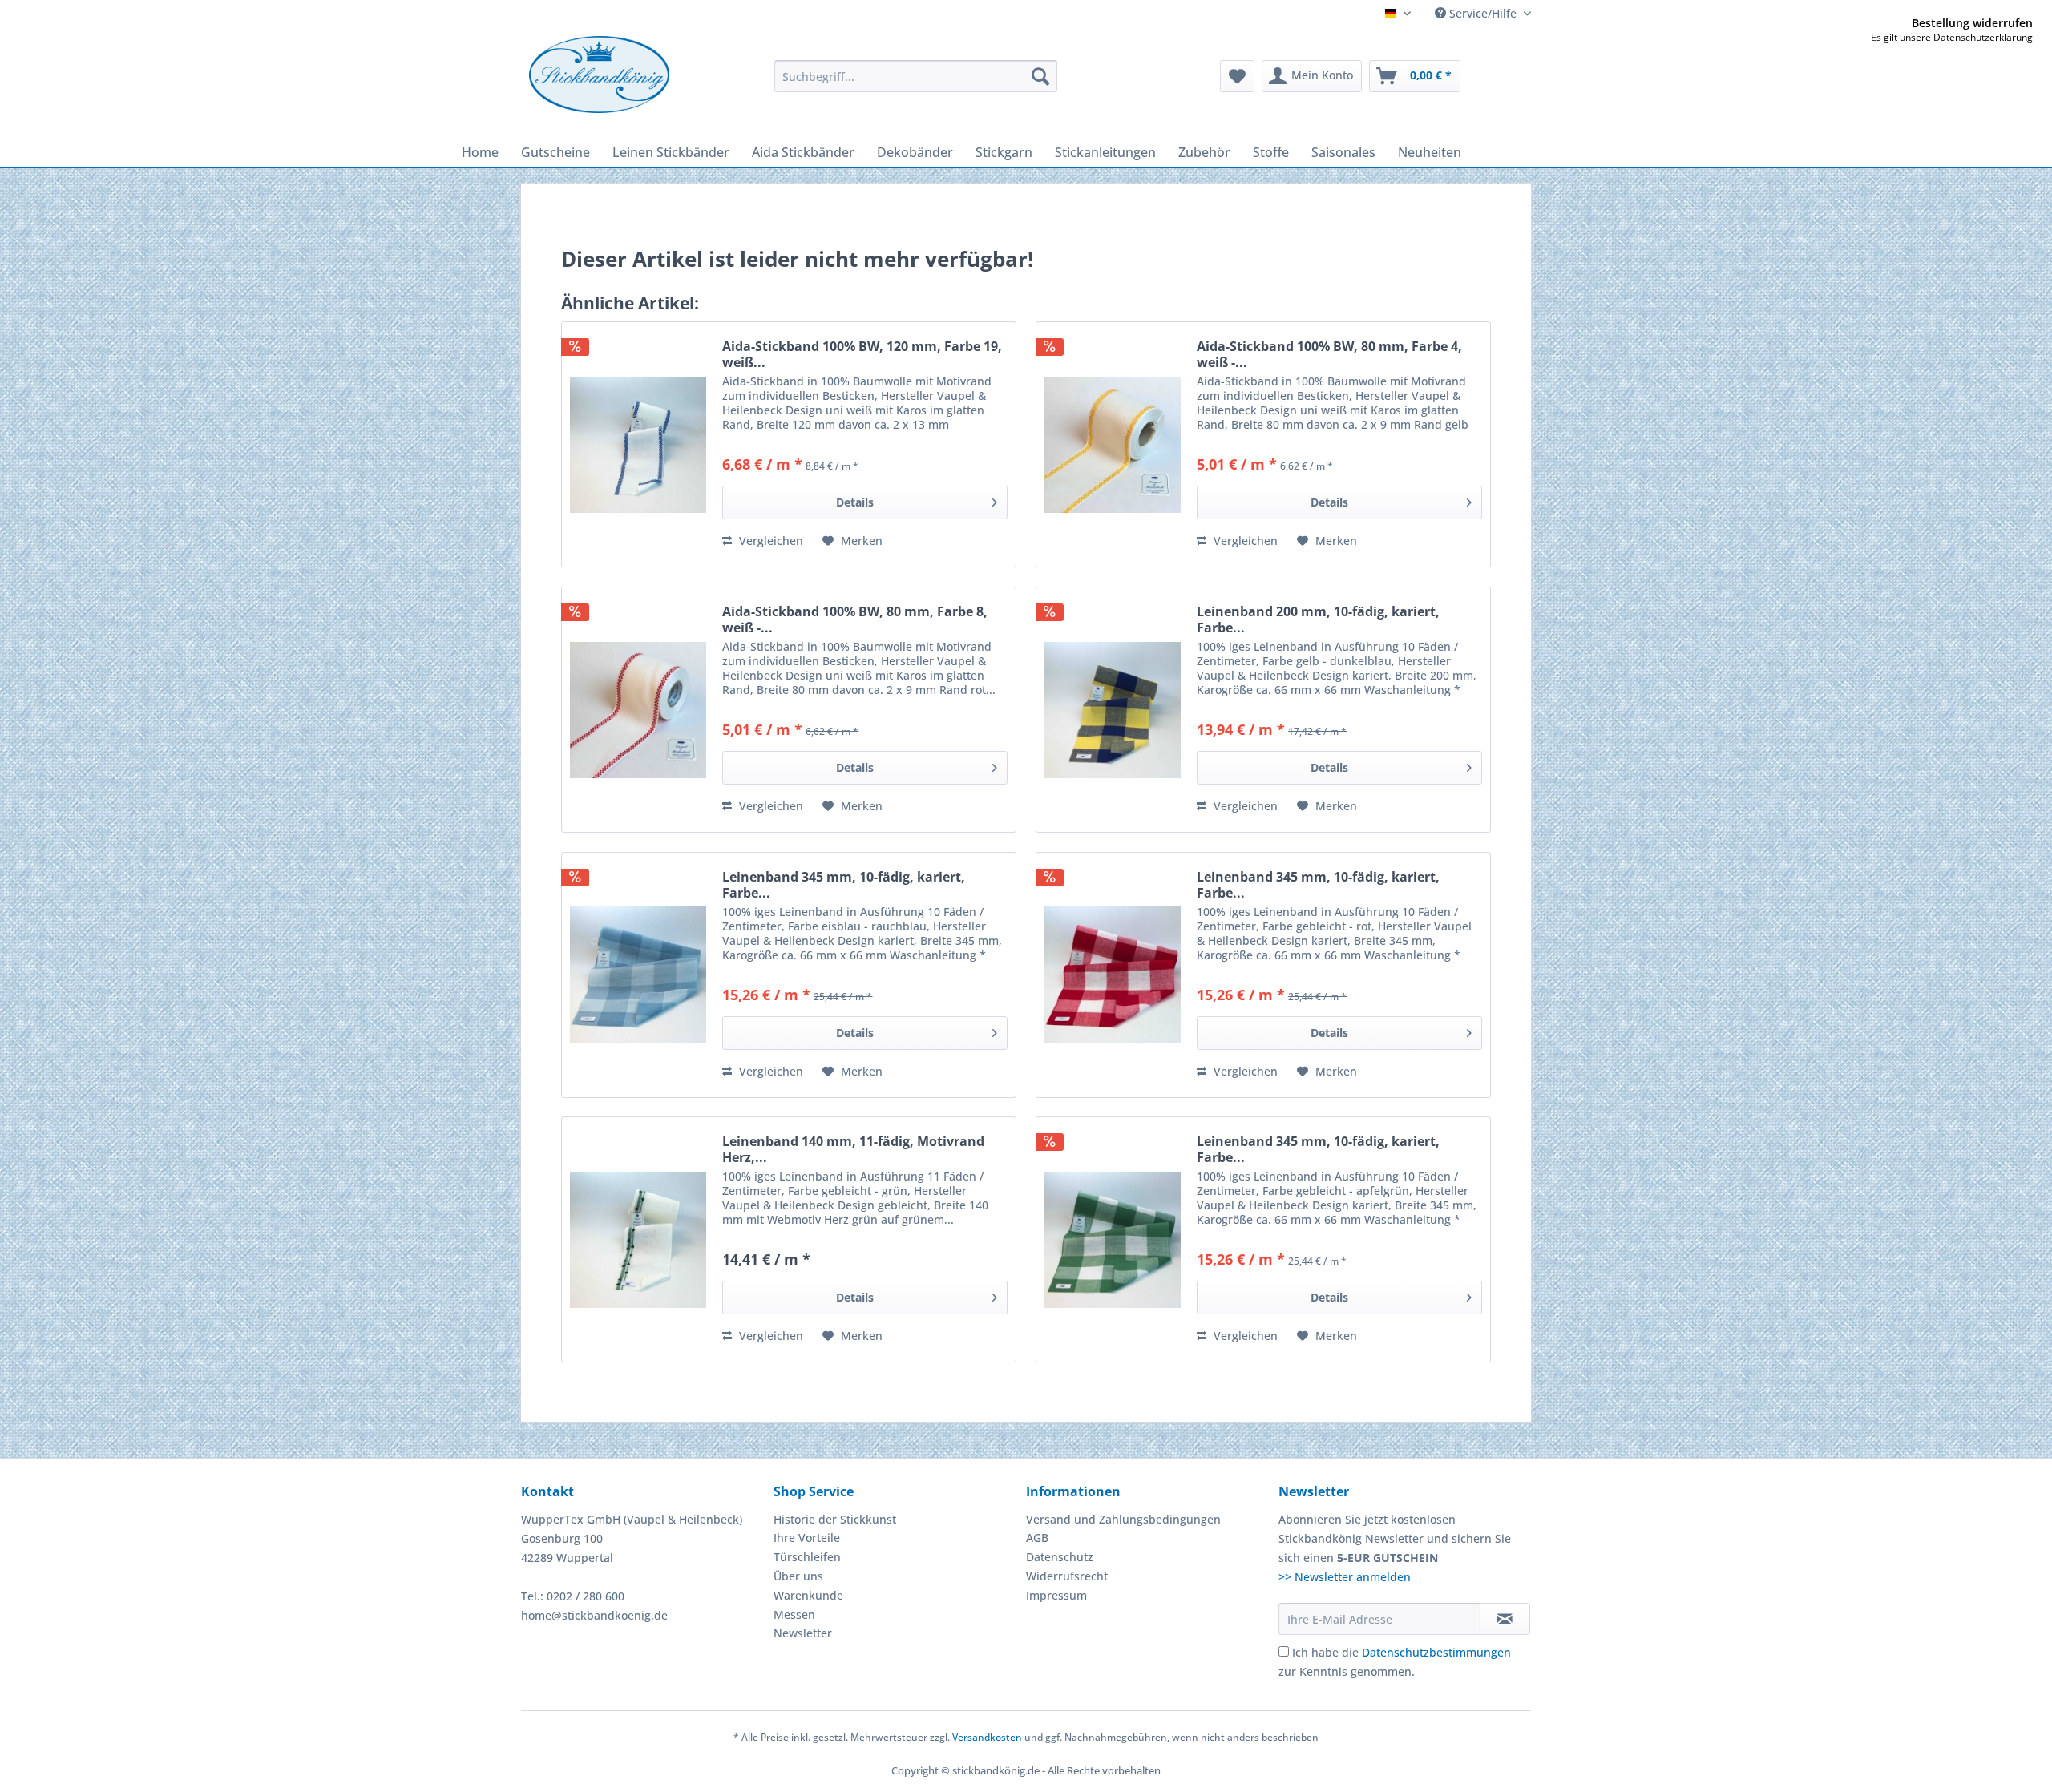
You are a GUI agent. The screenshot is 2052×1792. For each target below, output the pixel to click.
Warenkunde (808, 1595)
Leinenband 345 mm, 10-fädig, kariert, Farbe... (844, 885)
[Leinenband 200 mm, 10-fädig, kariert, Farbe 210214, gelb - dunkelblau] (1113, 710)
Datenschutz (1060, 1557)
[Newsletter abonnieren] (1505, 1619)
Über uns (798, 1576)
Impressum (1056, 1595)
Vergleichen (769, 541)
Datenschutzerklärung (1983, 37)
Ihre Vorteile (807, 1538)
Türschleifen (807, 1557)
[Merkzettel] (1237, 76)
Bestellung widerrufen (1972, 23)
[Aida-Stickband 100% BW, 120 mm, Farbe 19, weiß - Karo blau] (638, 444)
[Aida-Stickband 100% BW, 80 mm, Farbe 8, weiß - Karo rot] (638, 710)
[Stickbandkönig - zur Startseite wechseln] (599, 75)
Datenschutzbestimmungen (1436, 1652)
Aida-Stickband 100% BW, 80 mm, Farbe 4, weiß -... (1329, 354)
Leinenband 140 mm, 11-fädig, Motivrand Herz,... (853, 1149)
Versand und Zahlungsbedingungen (1123, 1519)
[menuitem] (916, 76)
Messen (794, 1614)
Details (855, 502)
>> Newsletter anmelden (1345, 1577)
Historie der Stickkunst (835, 1519)
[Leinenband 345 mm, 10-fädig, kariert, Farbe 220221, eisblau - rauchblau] (638, 975)
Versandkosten (987, 1737)
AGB (1037, 1538)
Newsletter (803, 1633)
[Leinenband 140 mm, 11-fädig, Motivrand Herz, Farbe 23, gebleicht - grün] (638, 1239)
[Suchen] (1040, 76)
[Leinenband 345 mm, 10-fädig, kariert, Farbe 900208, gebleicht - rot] (1113, 975)
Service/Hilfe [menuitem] (1483, 13)
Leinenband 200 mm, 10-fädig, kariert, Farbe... (1318, 620)
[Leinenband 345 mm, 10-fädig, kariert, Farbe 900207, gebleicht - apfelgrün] (1113, 1239)
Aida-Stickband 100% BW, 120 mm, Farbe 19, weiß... (862, 354)
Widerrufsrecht (1067, 1576)
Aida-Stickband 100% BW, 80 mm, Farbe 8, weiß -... (855, 620)
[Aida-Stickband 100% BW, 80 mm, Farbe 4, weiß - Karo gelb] (1113, 444)
